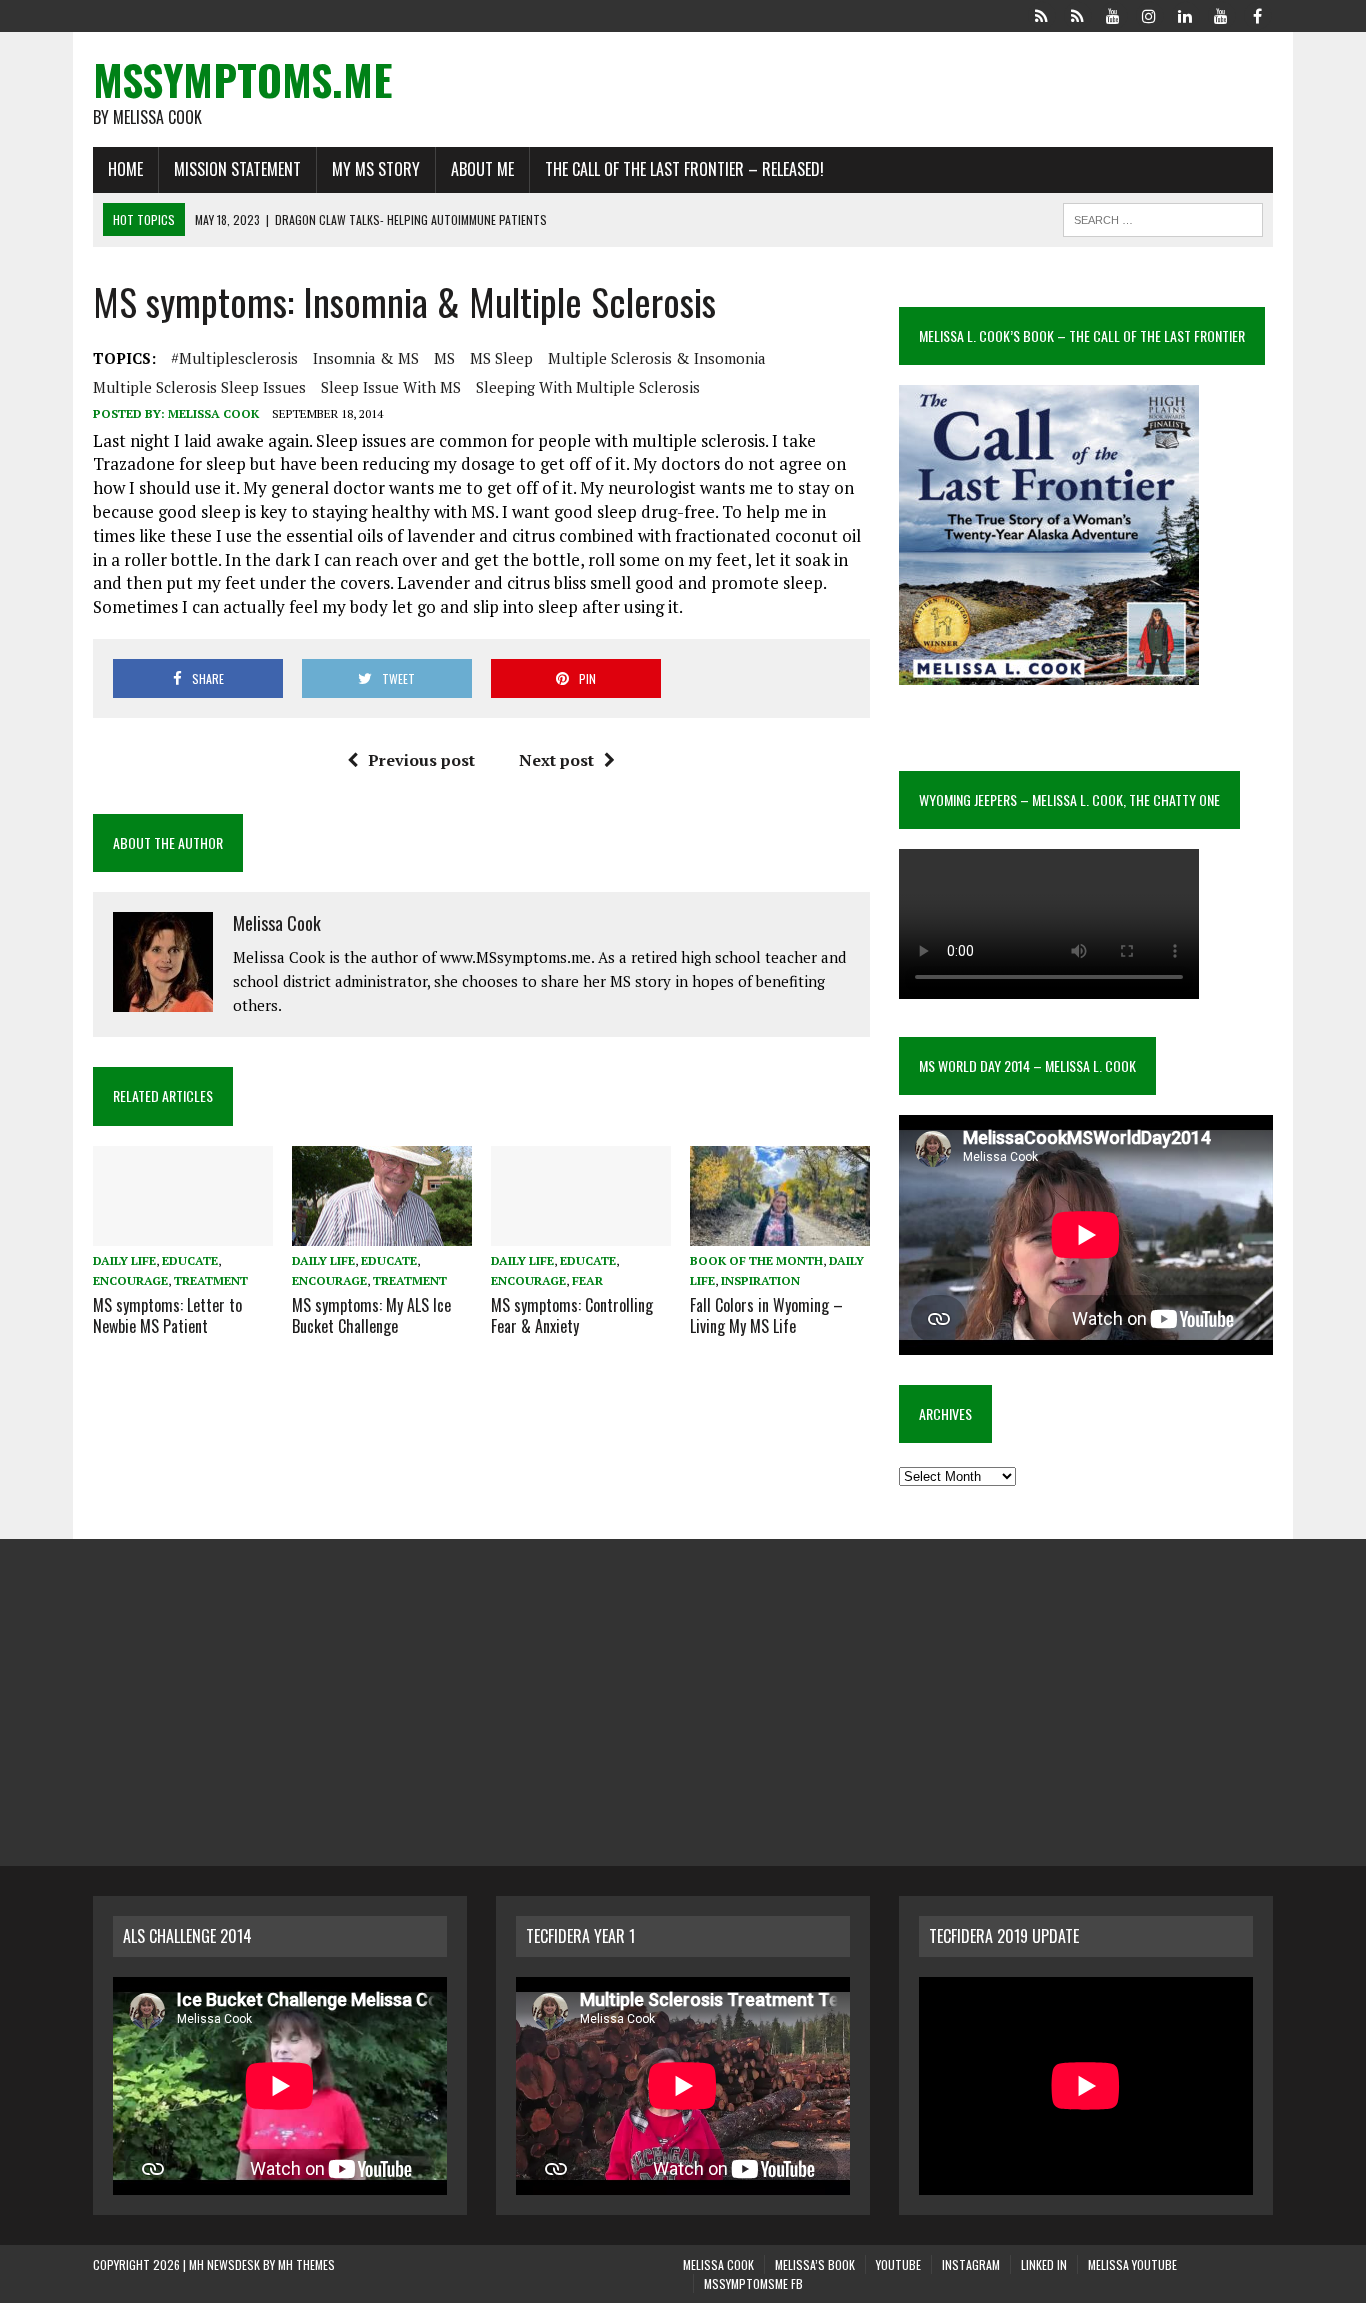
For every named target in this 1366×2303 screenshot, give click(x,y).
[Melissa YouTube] (1221, 14)
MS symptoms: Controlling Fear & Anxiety (572, 1315)
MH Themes (306, 2264)
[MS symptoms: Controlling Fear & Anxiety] (581, 1233)
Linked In (1044, 2264)
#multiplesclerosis (234, 358)
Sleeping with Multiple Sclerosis (588, 387)
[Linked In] (1185, 14)
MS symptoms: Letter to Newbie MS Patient (167, 1315)
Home (125, 169)
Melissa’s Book (815, 2264)
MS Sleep (501, 358)
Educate (190, 1260)
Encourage (130, 1280)
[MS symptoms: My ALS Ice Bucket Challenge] (382, 1233)
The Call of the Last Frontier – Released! (684, 169)
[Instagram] (1149, 14)
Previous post (421, 760)
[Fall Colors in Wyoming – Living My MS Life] (780, 1233)
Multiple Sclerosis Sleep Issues (199, 387)
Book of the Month (756, 1260)
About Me (482, 169)
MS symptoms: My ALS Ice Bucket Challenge (371, 1315)
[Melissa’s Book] (1077, 14)
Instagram (971, 2264)
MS (444, 358)
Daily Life (124, 1260)
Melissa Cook (213, 413)
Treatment (211, 1280)
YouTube (898, 2264)
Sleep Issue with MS (391, 387)
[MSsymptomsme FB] (1257, 14)
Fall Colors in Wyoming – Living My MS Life (766, 1315)
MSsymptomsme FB (753, 2283)
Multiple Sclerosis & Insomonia (657, 358)
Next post (556, 760)
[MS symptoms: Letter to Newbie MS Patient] (183, 1233)
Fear (587, 1280)
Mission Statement (237, 169)
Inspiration (760, 1280)
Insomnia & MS (366, 358)
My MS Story (376, 169)
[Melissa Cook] (1041, 14)
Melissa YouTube (1132, 2264)
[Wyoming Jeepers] (1113, 14)
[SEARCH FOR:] (1163, 217)
